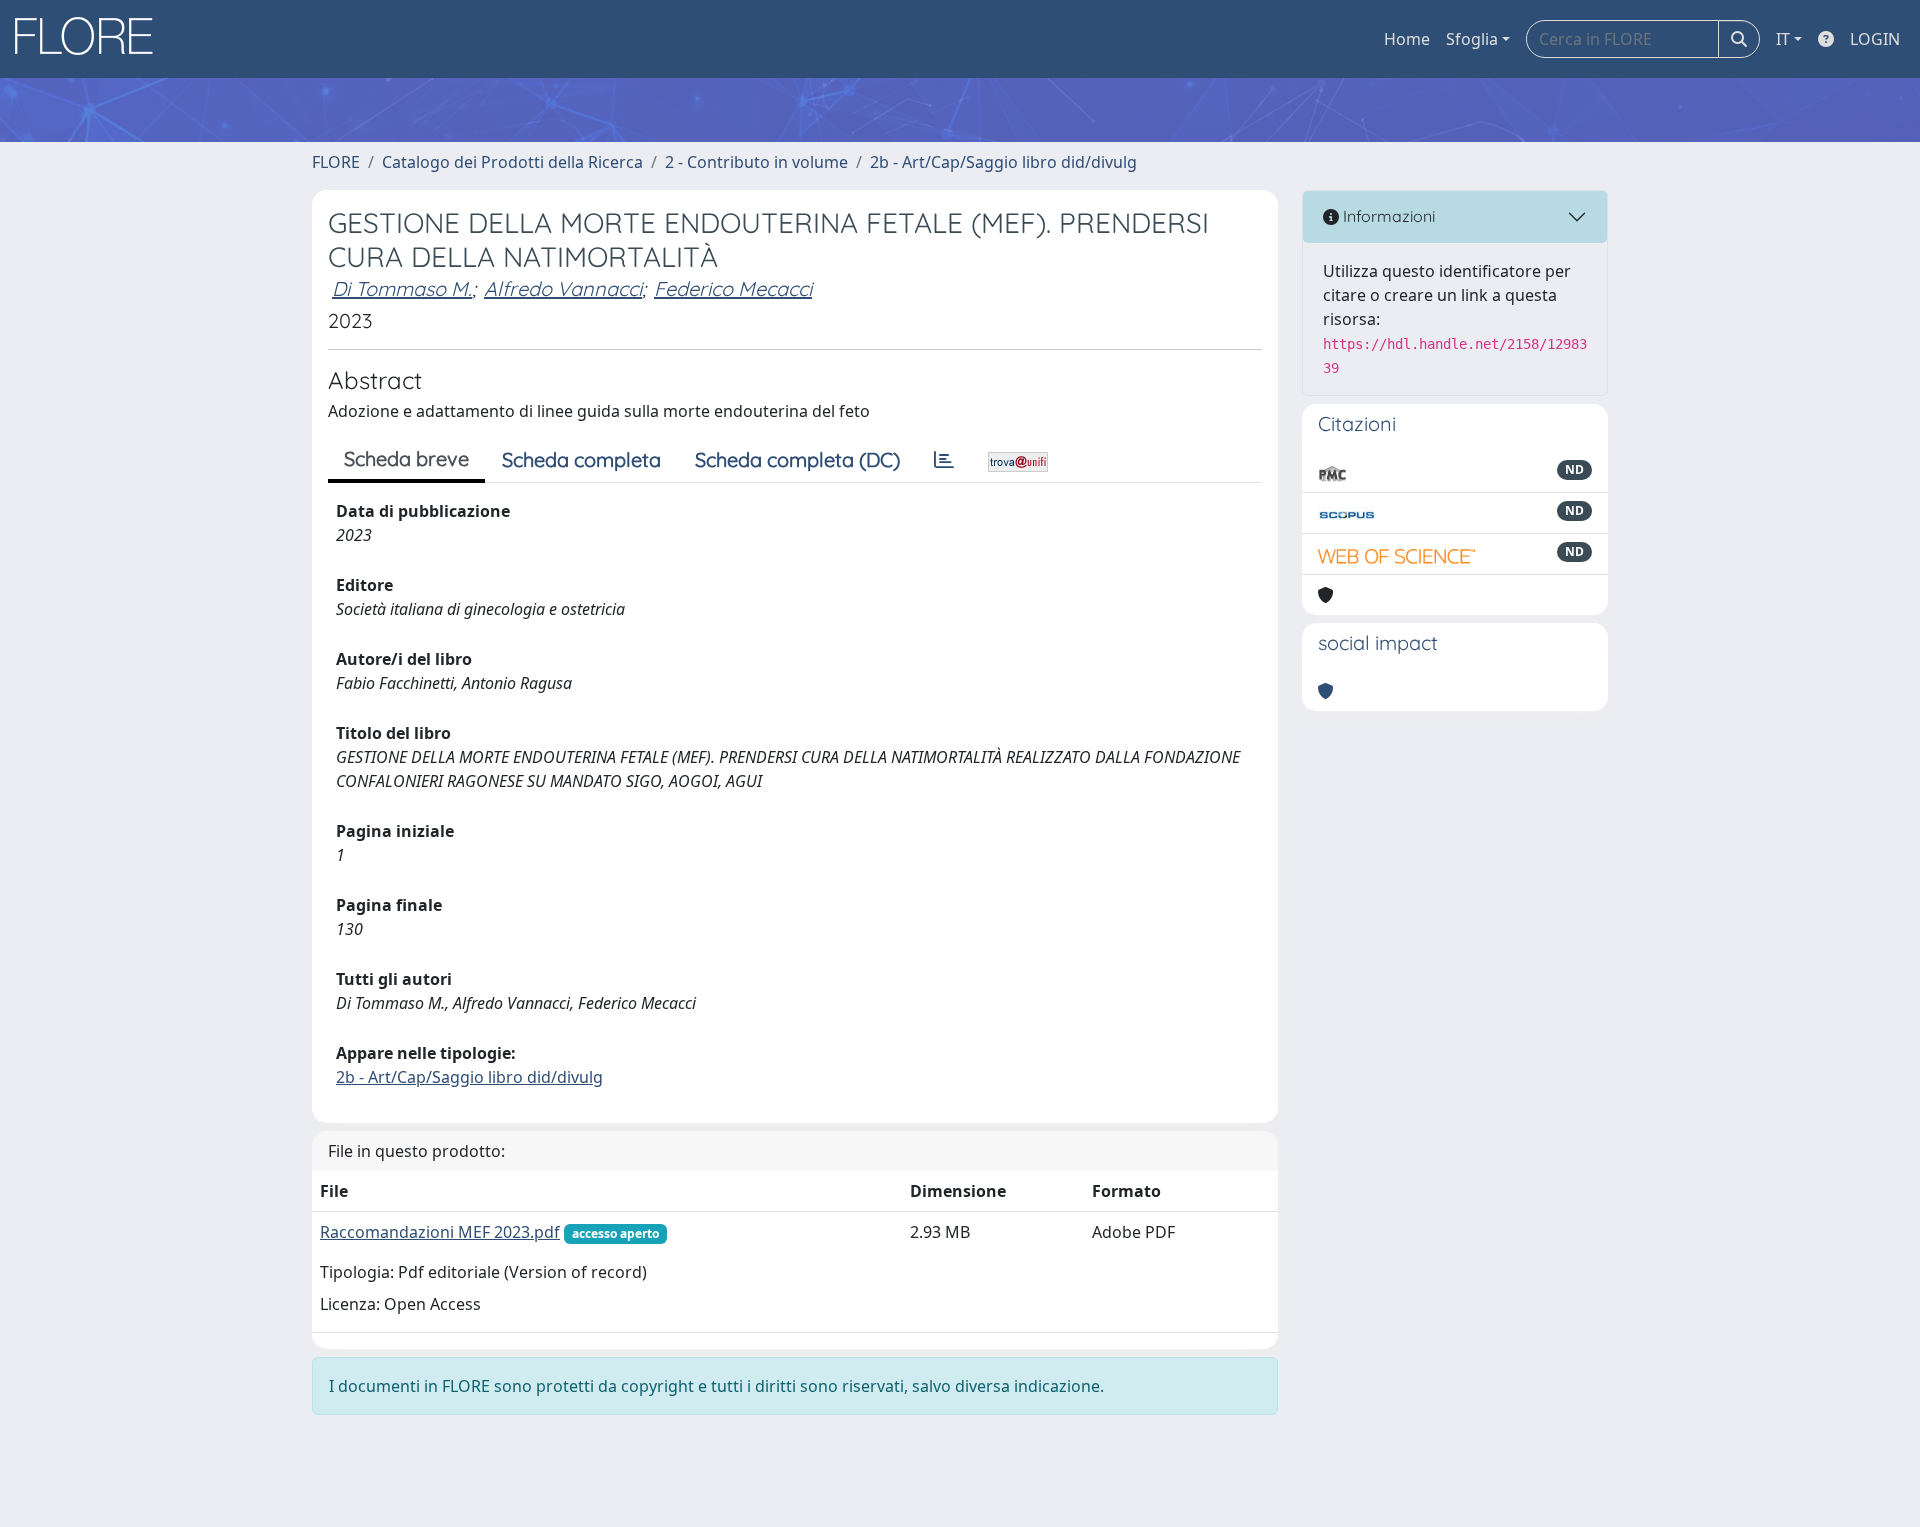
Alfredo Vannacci (563, 288)
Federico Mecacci (733, 288)
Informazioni (1387, 216)
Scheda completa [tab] (581, 459)
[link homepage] (91, 39)
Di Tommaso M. (402, 288)
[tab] (944, 460)
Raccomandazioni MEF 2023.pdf (440, 1232)
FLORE (336, 162)
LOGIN (1875, 39)
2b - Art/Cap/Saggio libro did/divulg (1003, 162)
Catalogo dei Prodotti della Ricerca (512, 162)
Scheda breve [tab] (406, 458)
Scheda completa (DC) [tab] (797, 459)
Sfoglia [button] (1472, 39)
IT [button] (1783, 39)
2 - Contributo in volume (756, 162)
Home (1407, 39)
